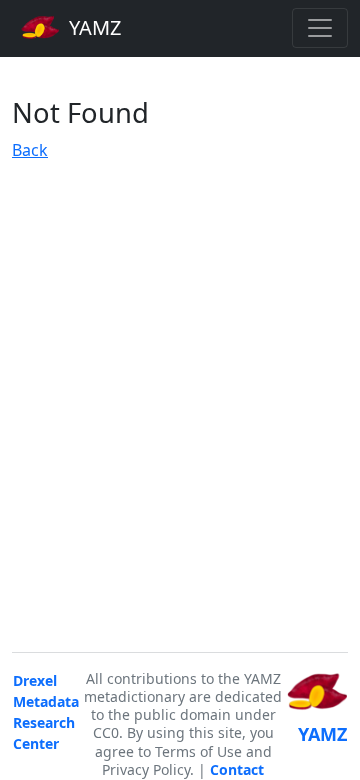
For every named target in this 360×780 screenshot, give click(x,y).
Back (30, 150)
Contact (237, 769)
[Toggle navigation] (320, 28)
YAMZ (92, 27)
